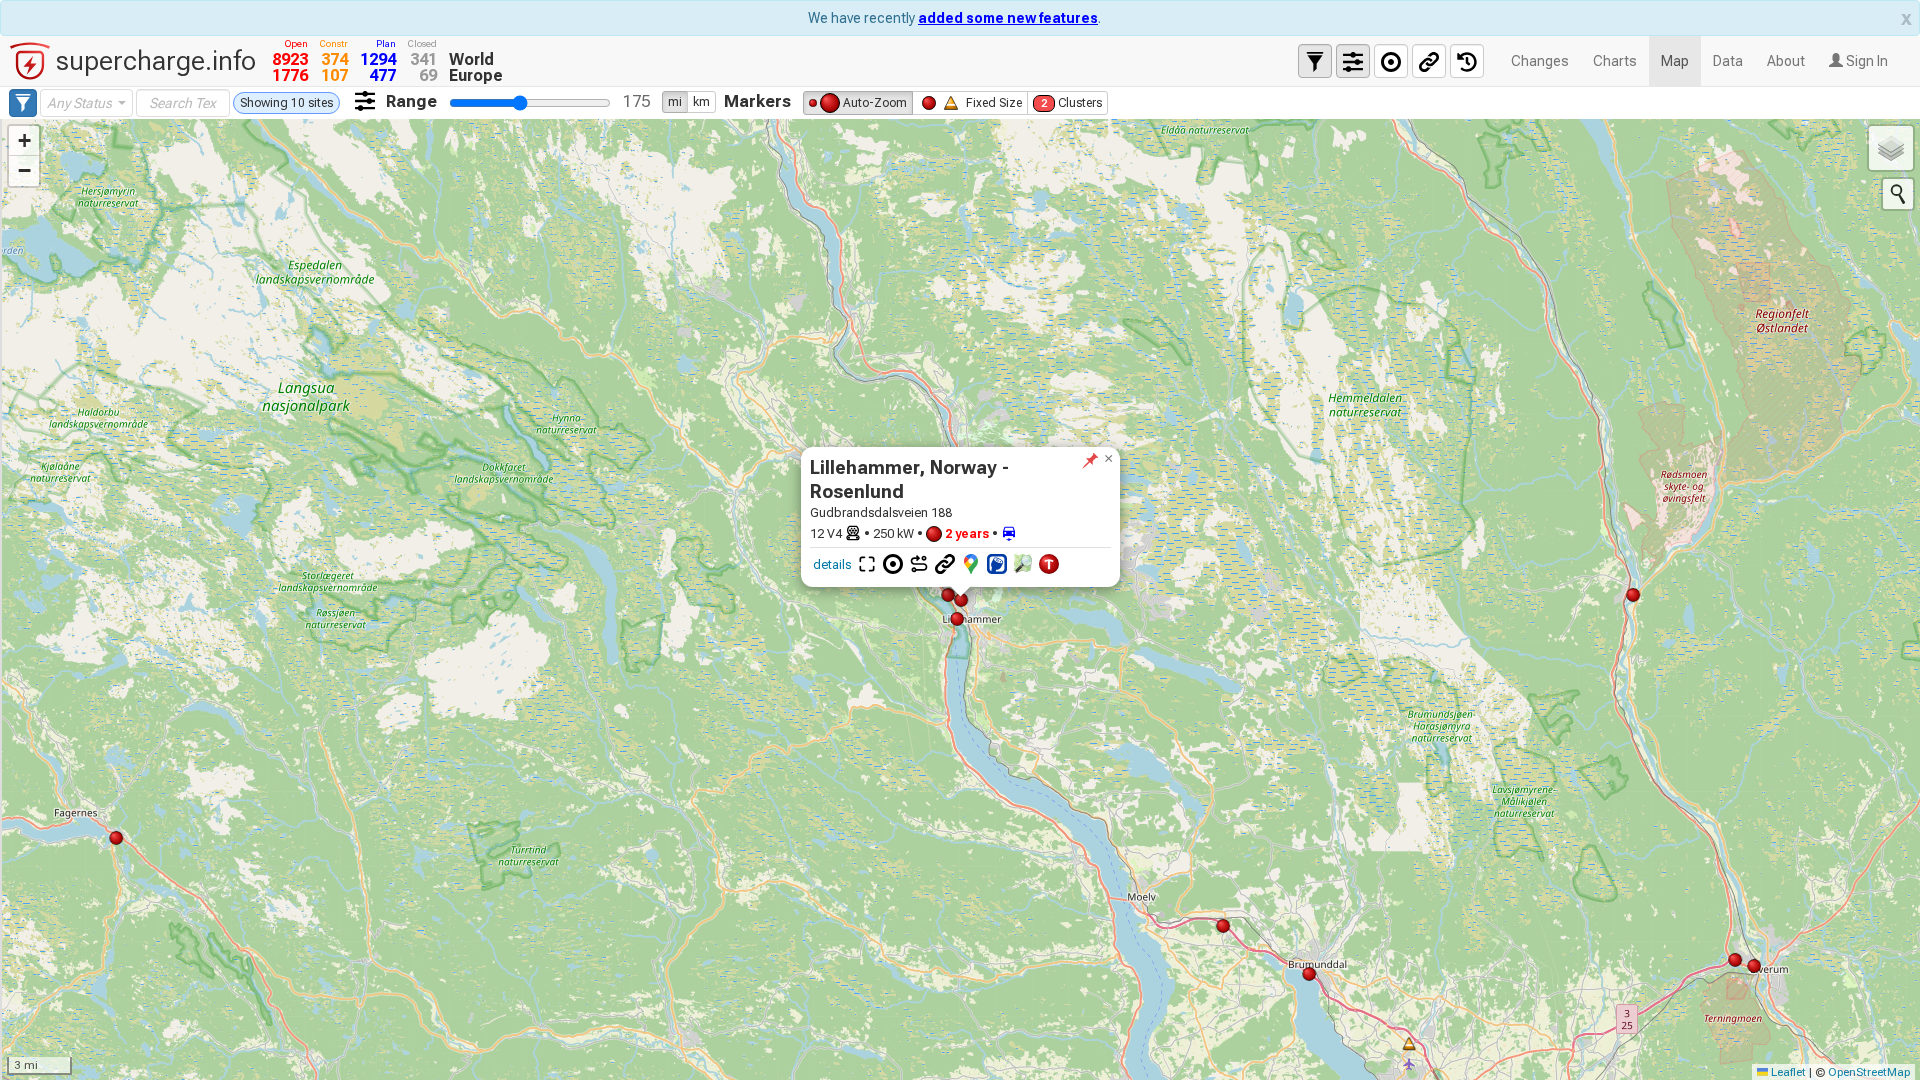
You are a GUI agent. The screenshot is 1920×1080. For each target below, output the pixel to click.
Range (411, 101)
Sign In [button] (1865, 61)
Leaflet (1787, 1072)
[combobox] (86, 103)
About (1786, 61)
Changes (1540, 61)
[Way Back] (1467, 61)
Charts (1615, 61)
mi (675, 102)
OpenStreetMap (1869, 1072)
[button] (1108, 459)
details (832, 564)
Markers (757, 101)
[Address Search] (1898, 194)
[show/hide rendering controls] (1353, 61)
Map (1675, 61)
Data (1728, 61)
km (701, 102)
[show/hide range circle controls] (1391, 61)
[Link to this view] (1429, 61)
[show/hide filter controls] (1315, 61)
